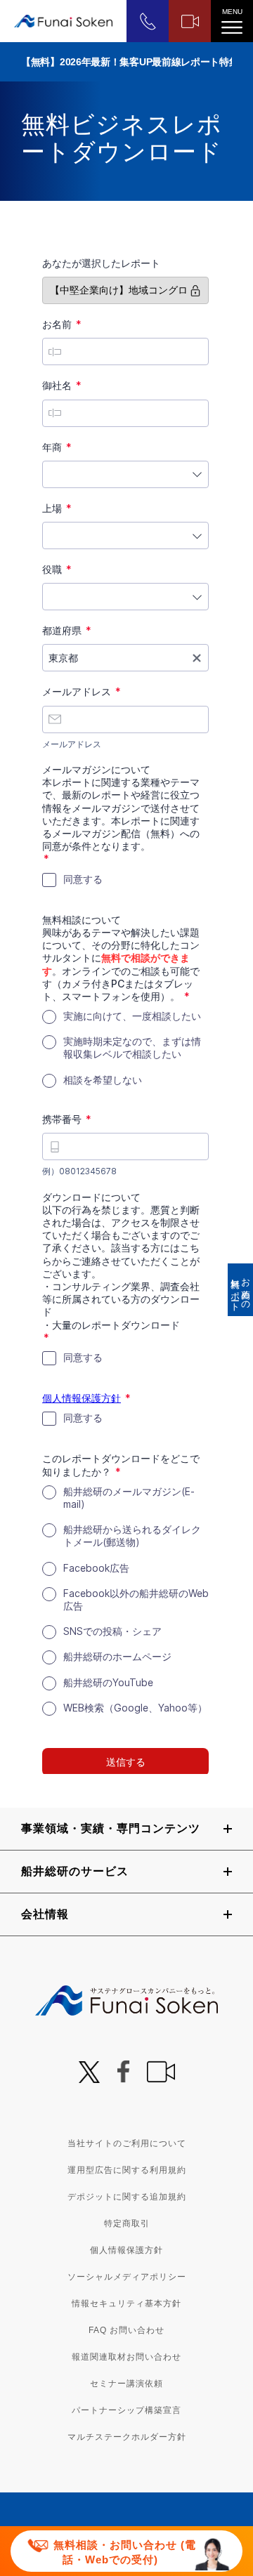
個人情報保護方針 (126, 2250)
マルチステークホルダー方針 (127, 2437)
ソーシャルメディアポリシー (127, 2277)
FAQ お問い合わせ (126, 2330)
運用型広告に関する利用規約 (127, 2170)
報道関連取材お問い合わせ (126, 2357)
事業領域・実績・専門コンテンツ (111, 1828)
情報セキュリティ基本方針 (126, 2304)
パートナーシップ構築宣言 (126, 2410)
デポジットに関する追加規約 (127, 2197)
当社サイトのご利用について (127, 2143)
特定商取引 (127, 2223)
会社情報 (45, 1914)
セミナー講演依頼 (126, 2384)
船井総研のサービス (75, 1871)
